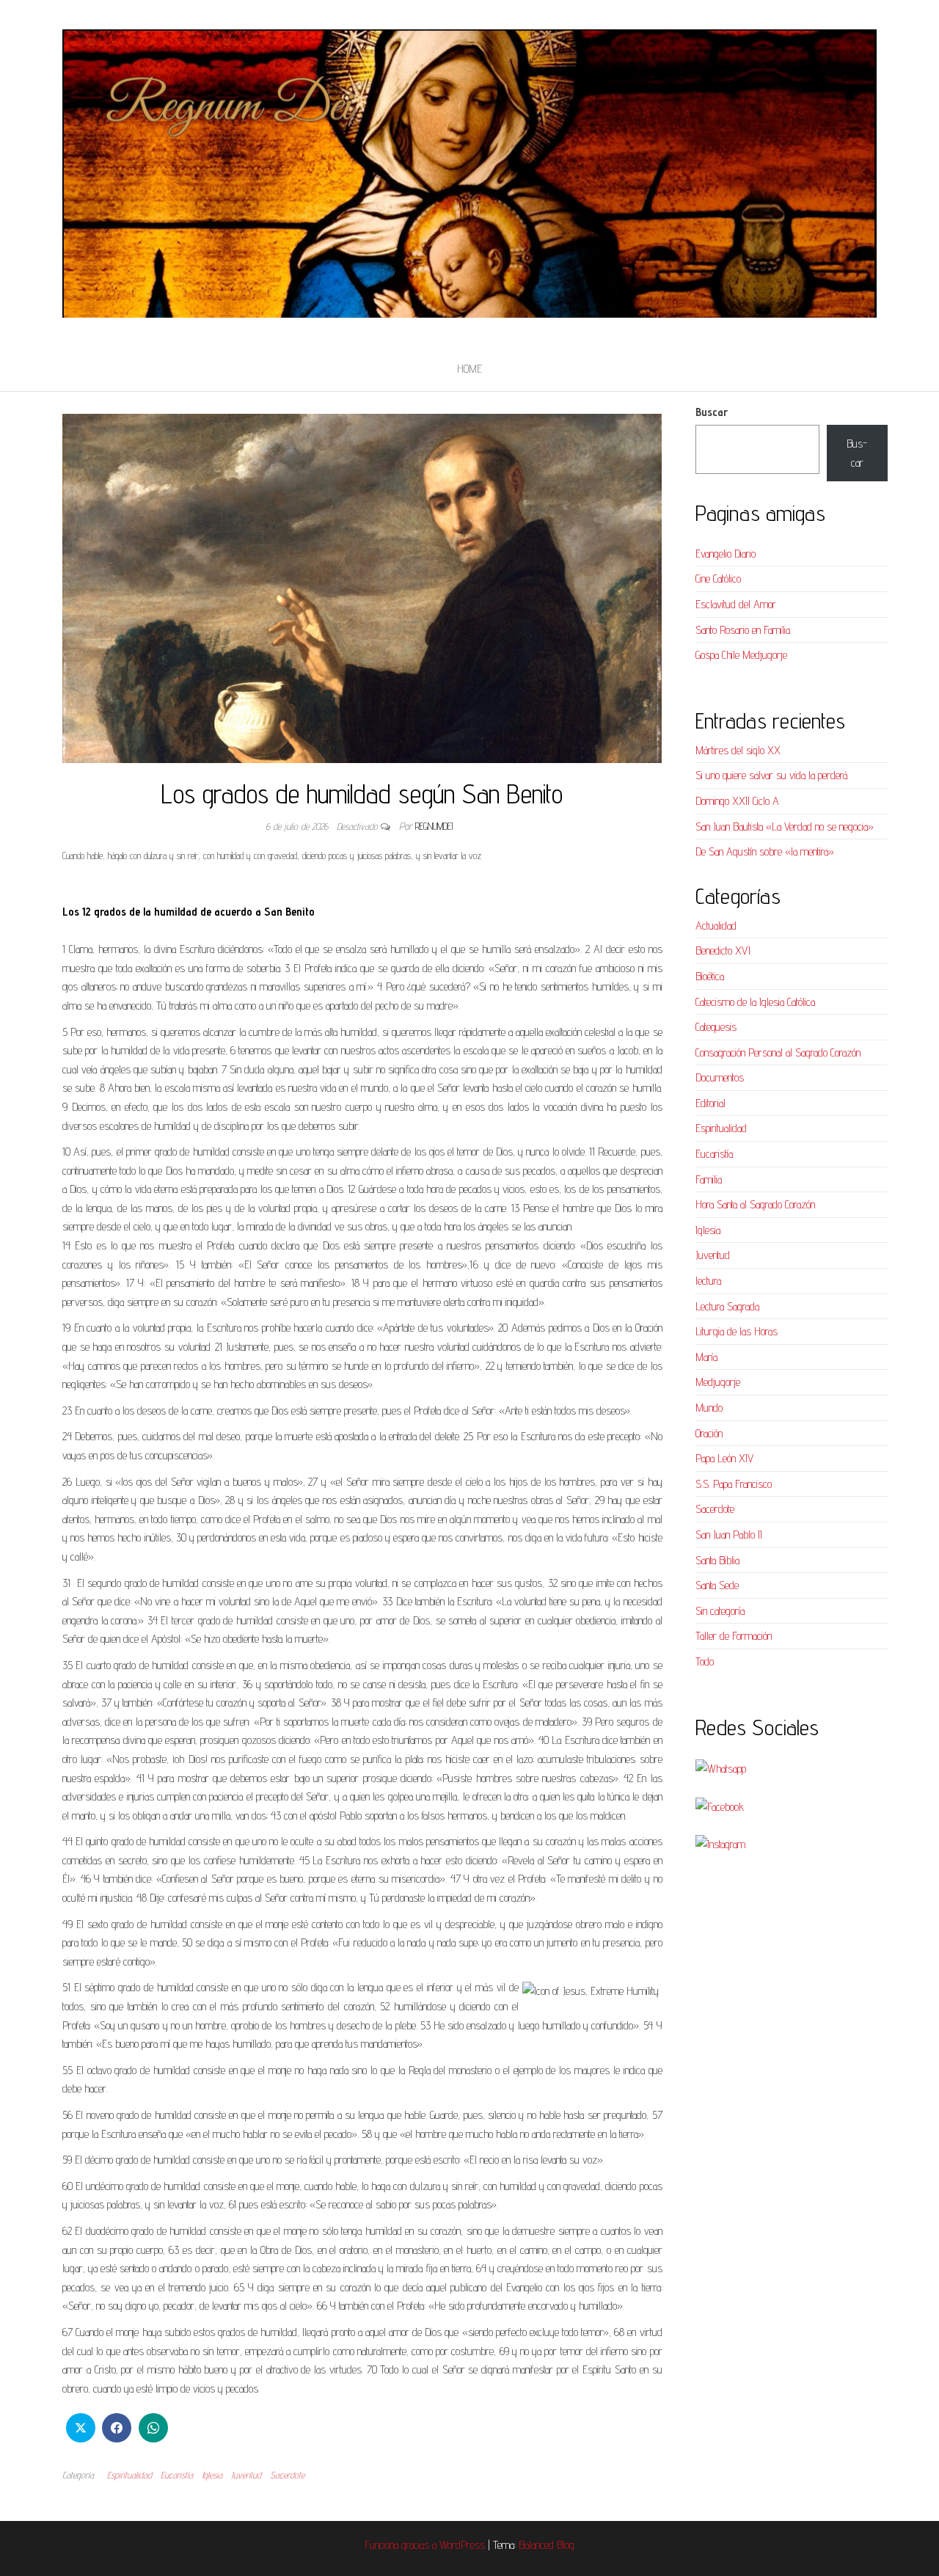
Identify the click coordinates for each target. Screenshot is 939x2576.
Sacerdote (287, 2475)
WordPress (462, 2545)
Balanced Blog (547, 2545)
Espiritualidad (129, 2475)
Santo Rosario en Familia (743, 630)
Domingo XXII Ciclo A (737, 801)
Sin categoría (720, 1611)
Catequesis (716, 1027)
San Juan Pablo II (729, 1535)
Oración (709, 1433)
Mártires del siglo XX (738, 750)
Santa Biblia (717, 1560)
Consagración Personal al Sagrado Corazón (778, 1052)
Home (469, 369)
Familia (709, 1179)
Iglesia (212, 2475)
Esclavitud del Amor (736, 604)
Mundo (709, 1408)
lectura (708, 1281)
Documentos (720, 1077)
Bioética (710, 976)
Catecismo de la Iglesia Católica (755, 1002)
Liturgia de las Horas (737, 1331)
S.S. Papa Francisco (734, 1484)
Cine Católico (718, 579)
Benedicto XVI (723, 951)
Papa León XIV (724, 1458)
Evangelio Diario (726, 554)
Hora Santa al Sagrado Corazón (755, 1204)
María (706, 1357)
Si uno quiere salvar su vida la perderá (771, 775)
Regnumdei (434, 826)
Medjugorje (718, 1382)
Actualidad (716, 926)
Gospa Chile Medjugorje (741, 655)
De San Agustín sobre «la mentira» (765, 851)
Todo (705, 1661)
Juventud (246, 2475)
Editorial (710, 1103)
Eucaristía (177, 2475)
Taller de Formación (734, 1636)
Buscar (712, 412)
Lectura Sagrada (727, 1306)
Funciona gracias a (402, 2545)
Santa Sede (717, 1585)
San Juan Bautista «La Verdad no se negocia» (785, 827)
